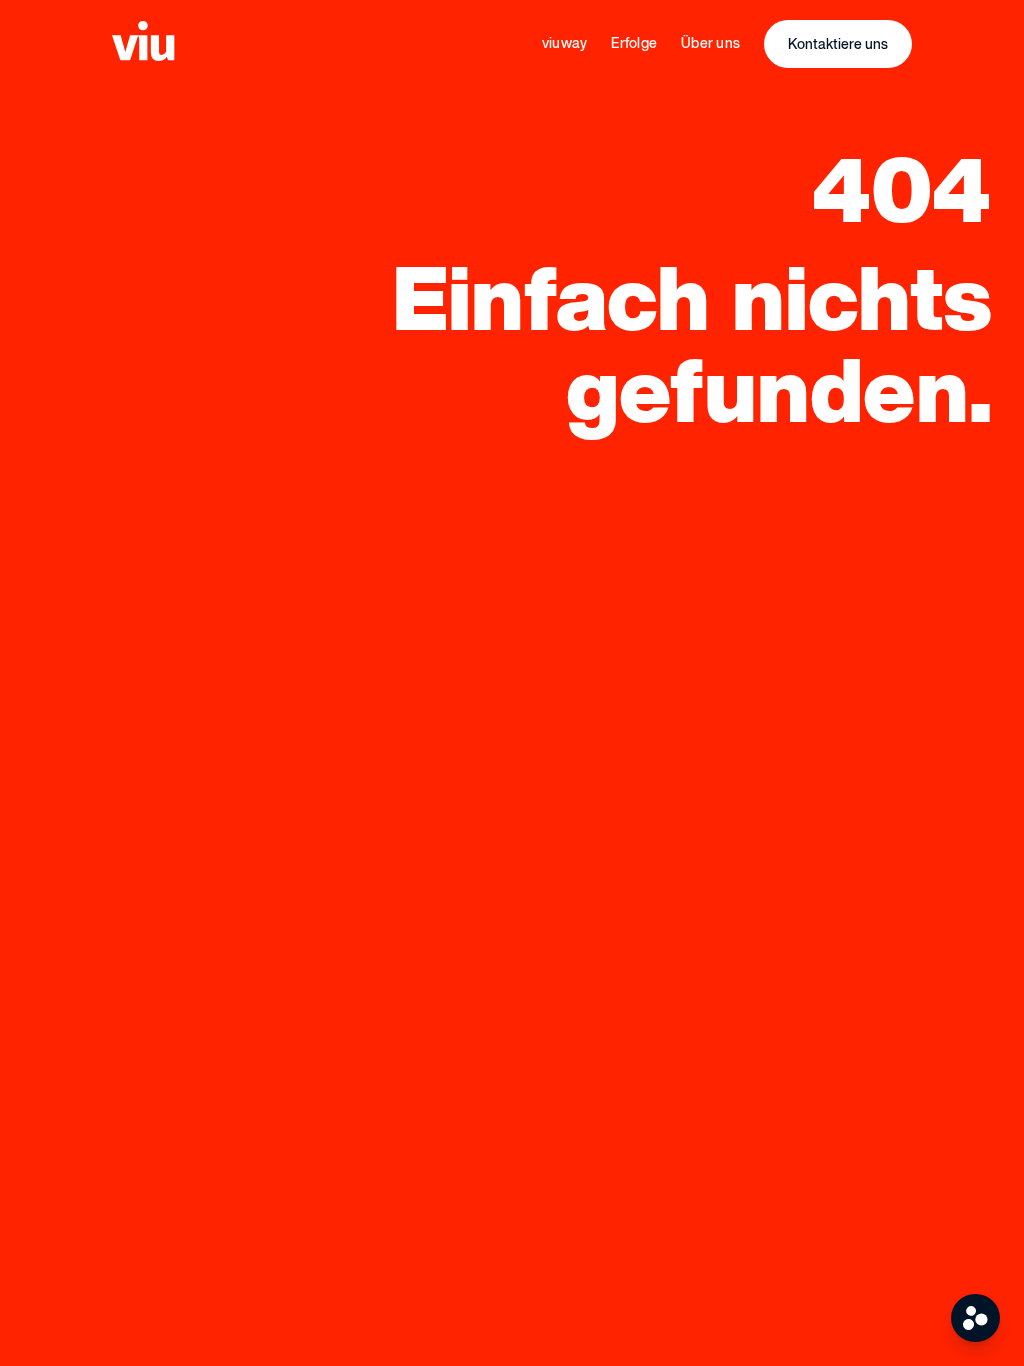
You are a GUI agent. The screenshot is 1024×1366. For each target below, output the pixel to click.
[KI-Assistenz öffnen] (975, 1318)
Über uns (710, 42)
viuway (565, 42)
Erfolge (634, 42)
